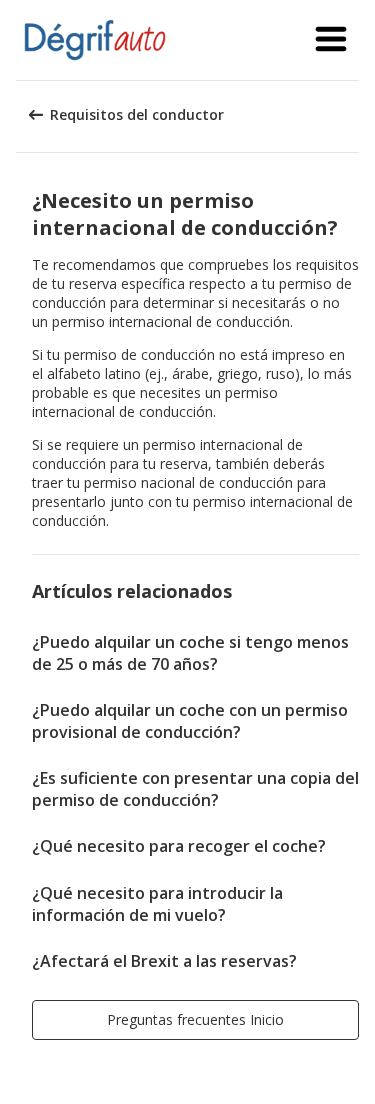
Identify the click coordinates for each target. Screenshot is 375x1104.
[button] (331, 40)
